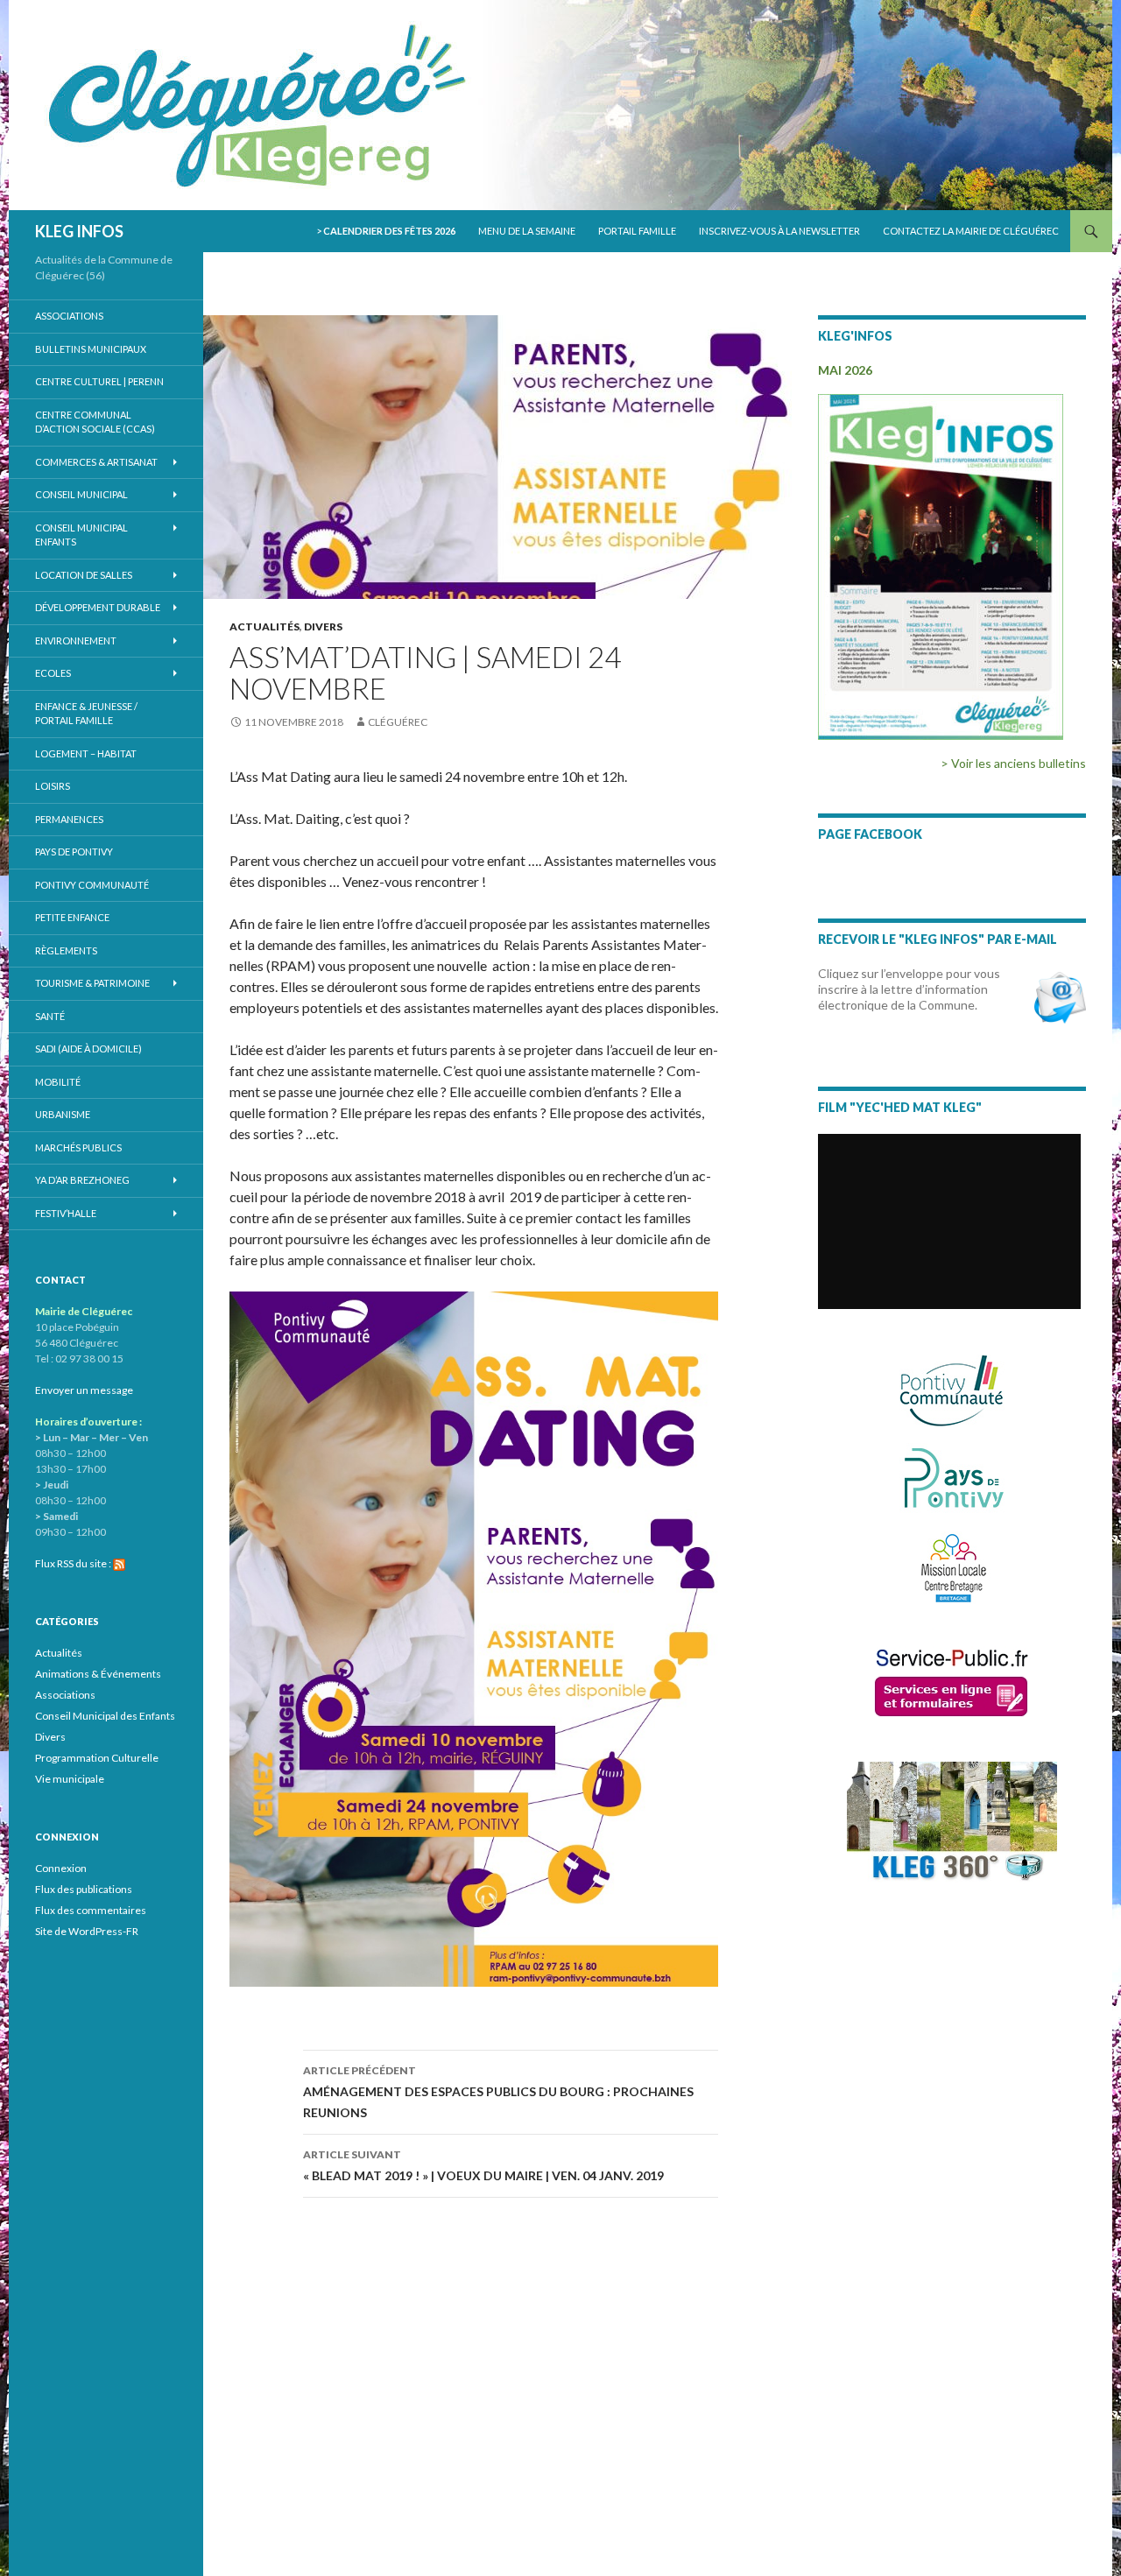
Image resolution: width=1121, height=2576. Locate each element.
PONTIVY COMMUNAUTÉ (92, 885)
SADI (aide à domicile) (88, 1049)
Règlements (66, 950)
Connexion (61, 1868)
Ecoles (53, 673)
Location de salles (84, 575)
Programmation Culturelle (97, 1758)
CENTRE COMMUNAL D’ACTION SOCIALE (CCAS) (95, 422)
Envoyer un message (84, 1390)
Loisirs (53, 786)
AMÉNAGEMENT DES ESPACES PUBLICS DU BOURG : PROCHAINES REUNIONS (498, 2092)
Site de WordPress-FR (87, 1931)
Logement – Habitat (86, 753)
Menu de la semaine (527, 231)
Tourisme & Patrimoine (92, 983)
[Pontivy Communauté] (952, 1391)
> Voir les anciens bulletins (1013, 763)
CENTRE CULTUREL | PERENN (99, 381)
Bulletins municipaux (91, 349)
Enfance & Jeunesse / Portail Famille (86, 714)
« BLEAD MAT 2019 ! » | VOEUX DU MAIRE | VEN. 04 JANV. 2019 (483, 2165)
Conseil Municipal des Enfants (105, 1716)
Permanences (69, 819)
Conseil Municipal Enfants (81, 535)
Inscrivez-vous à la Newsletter (779, 231)
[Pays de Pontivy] (952, 1478)
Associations (69, 316)
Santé (50, 1016)
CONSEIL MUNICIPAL (81, 494)
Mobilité (58, 1082)
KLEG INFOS (79, 231)
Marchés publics (78, 1147)
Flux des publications (84, 1889)
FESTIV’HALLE (66, 1213)
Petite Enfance (72, 917)
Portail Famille (637, 231)
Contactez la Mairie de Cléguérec (971, 231)
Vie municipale (70, 1779)
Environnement (76, 640)
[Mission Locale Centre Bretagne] (952, 1566)
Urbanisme (63, 1114)
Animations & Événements (98, 1674)
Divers (323, 626)
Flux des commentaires (91, 1910)
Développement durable (98, 607)
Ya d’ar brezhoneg (82, 1180)
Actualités (264, 626)
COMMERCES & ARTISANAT (96, 462)
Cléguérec (398, 722)
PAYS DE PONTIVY (74, 852)
